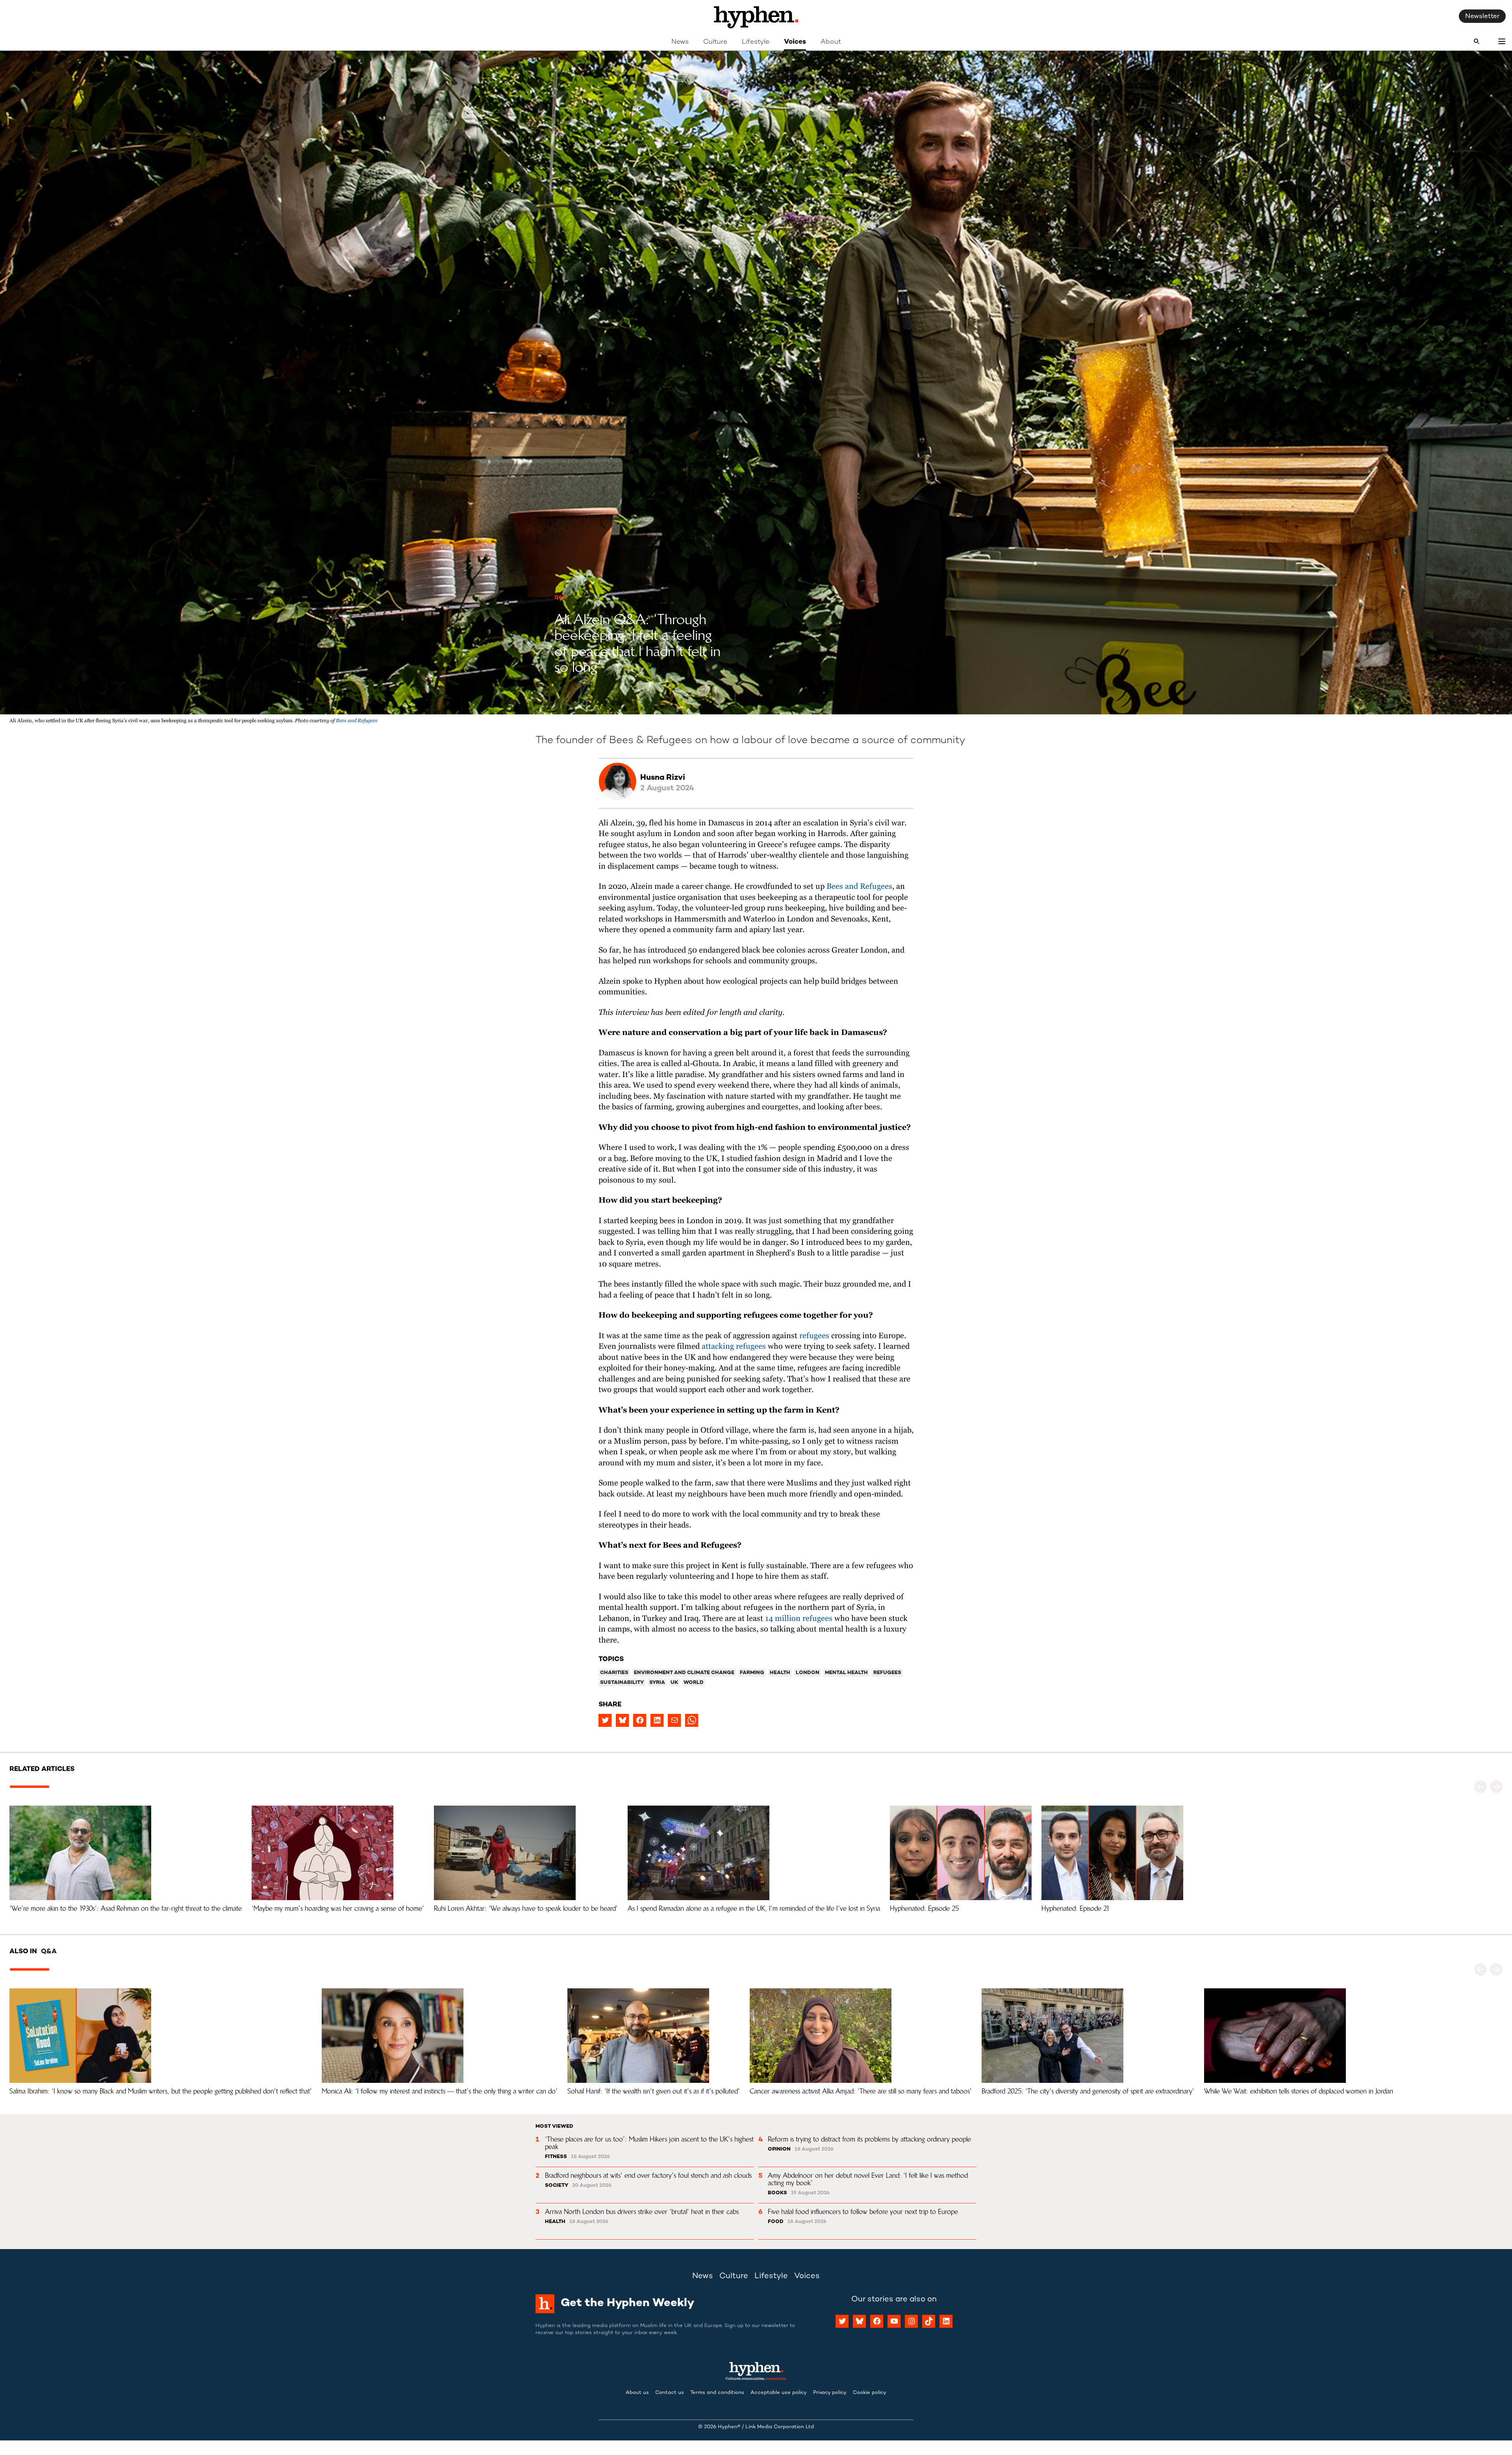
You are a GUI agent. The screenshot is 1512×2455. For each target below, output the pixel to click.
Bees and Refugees (357, 721)
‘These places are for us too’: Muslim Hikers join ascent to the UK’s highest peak (650, 2143)
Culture (715, 42)
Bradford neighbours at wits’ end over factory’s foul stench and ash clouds (648, 2175)
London (808, 1673)
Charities (614, 1673)
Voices (795, 42)
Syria (657, 1683)
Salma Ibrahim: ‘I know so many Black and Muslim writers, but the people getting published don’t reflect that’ (161, 2091)
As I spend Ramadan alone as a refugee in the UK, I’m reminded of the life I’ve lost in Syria (754, 1908)
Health (780, 1673)
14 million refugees (799, 1619)
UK (674, 1683)
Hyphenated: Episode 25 (924, 1908)
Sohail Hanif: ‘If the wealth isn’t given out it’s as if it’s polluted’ (654, 2091)
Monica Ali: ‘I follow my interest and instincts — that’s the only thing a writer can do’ (440, 2091)
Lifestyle (756, 42)
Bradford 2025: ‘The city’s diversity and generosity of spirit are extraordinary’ (1088, 2091)
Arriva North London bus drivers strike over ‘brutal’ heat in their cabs (642, 2212)
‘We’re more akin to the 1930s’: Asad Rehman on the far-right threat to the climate (126, 1908)
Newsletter (1482, 17)
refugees (814, 1336)
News (680, 42)
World (694, 1683)
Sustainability (622, 1683)
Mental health (846, 1673)
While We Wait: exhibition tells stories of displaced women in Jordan (1299, 2091)
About (831, 42)
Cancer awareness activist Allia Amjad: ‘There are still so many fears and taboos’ (861, 2091)
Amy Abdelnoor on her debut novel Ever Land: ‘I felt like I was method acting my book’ (869, 2179)
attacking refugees (734, 1347)
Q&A (561, 598)
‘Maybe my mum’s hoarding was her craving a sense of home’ (338, 1908)
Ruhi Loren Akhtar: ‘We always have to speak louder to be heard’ (526, 1908)
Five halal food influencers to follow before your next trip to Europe (863, 2212)
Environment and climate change (684, 1673)
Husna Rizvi (663, 778)
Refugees (887, 1673)
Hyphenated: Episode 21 (1076, 1908)
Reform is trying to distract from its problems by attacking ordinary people (869, 2139)
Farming (752, 1673)
